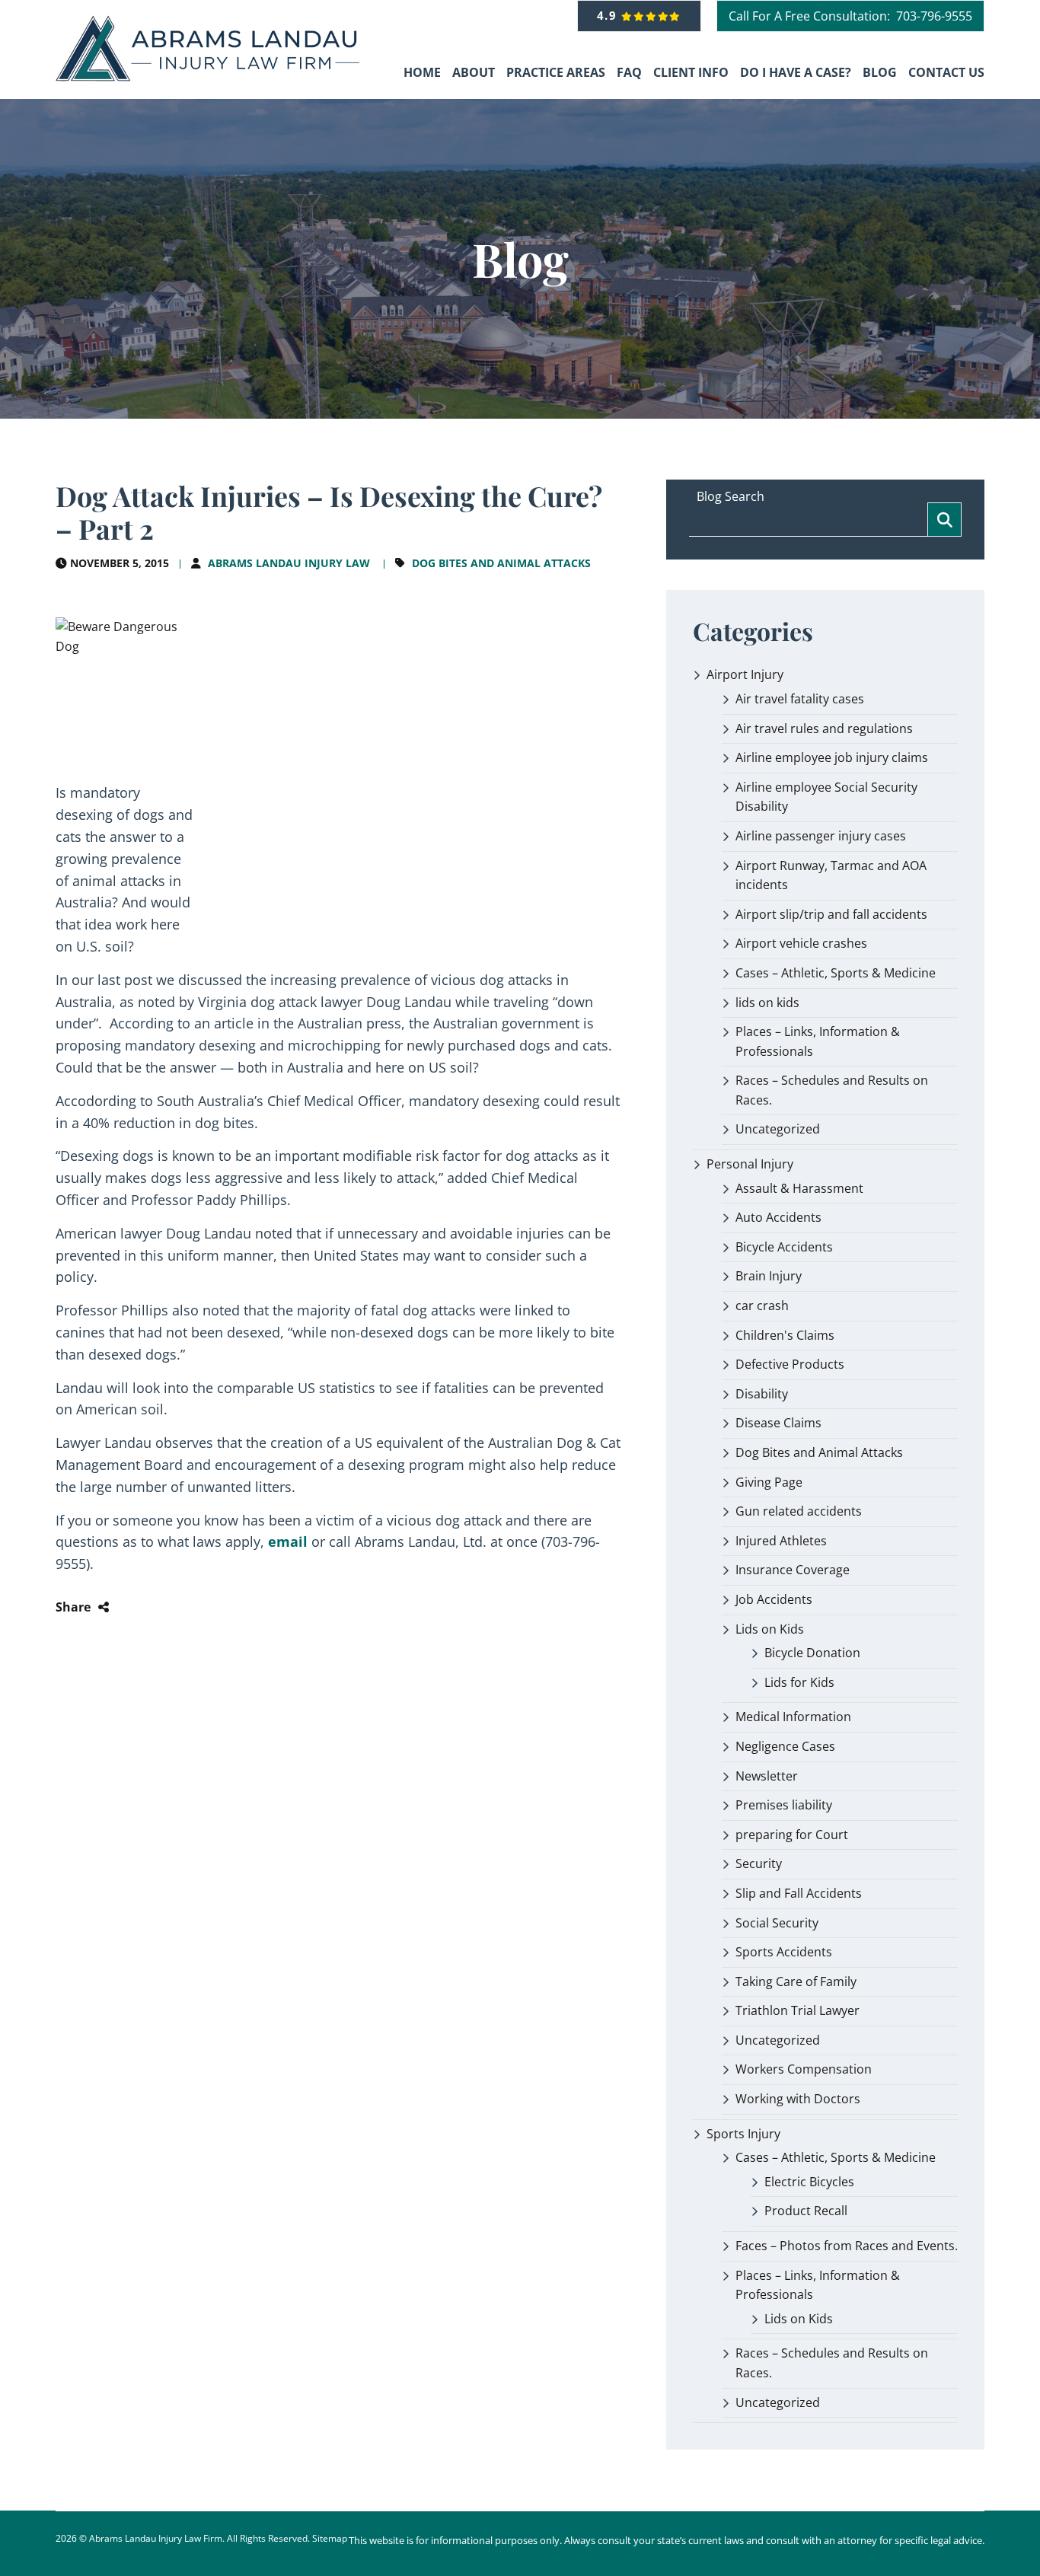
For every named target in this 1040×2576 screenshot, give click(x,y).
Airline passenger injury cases (821, 836)
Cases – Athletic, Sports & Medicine (836, 973)
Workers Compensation (804, 2069)
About (474, 72)
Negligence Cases (785, 1746)
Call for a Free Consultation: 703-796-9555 (850, 16)
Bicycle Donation (812, 1653)
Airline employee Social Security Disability (826, 797)
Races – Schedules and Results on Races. (832, 1090)
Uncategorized (778, 1129)
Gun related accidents (799, 1511)
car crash (762, 1306)
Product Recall (806, 2211)
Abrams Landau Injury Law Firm (156, 2538)
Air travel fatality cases (800, 699)
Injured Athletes (781, 1541)
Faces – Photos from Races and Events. (847, 2246)
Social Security (777, 1923)
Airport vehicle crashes (801, 943)
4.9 (609, 15)
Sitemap (330, 2538)
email (290, 1541)
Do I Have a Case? (796, 72)
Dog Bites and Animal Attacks (501, 563)
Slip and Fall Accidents (799, 1893)
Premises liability (784, 1805)
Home (422, 72)
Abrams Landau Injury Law (289, 563)
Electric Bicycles (809, 2182)
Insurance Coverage (793, 1570)
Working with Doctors (798, 2099)
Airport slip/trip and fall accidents (831, 914)
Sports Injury (743, 2134)
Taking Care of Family (796, 1981)
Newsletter (767, 1776)
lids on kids (767, 1003)
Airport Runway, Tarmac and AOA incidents (831, 875)
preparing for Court (792, 1835)
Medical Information (793, 1717)
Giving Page (769, 1482)
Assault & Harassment (799, 1188)
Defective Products (790, 1364)
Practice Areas (556, 72)
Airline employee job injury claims (832, 757)
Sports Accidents (784, 1952)
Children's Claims (785, 1335)
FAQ (629, 72)
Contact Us (946, 72)
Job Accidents (774, 1599)
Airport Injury (745, 674)
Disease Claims (778, 1423)
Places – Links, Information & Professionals (818, 1041)
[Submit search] (944, 520)
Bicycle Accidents (784, 1247)
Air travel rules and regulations (824, 728)
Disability (762, 1394)
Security (759, 1863)
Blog (880, 72)
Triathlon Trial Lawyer (798, 2010)
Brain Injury (769, 1276)
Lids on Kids (770, 1629)
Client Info (691, 72)
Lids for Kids (799, 1682)
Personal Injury (750, 1164)
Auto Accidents (778, 1217)
